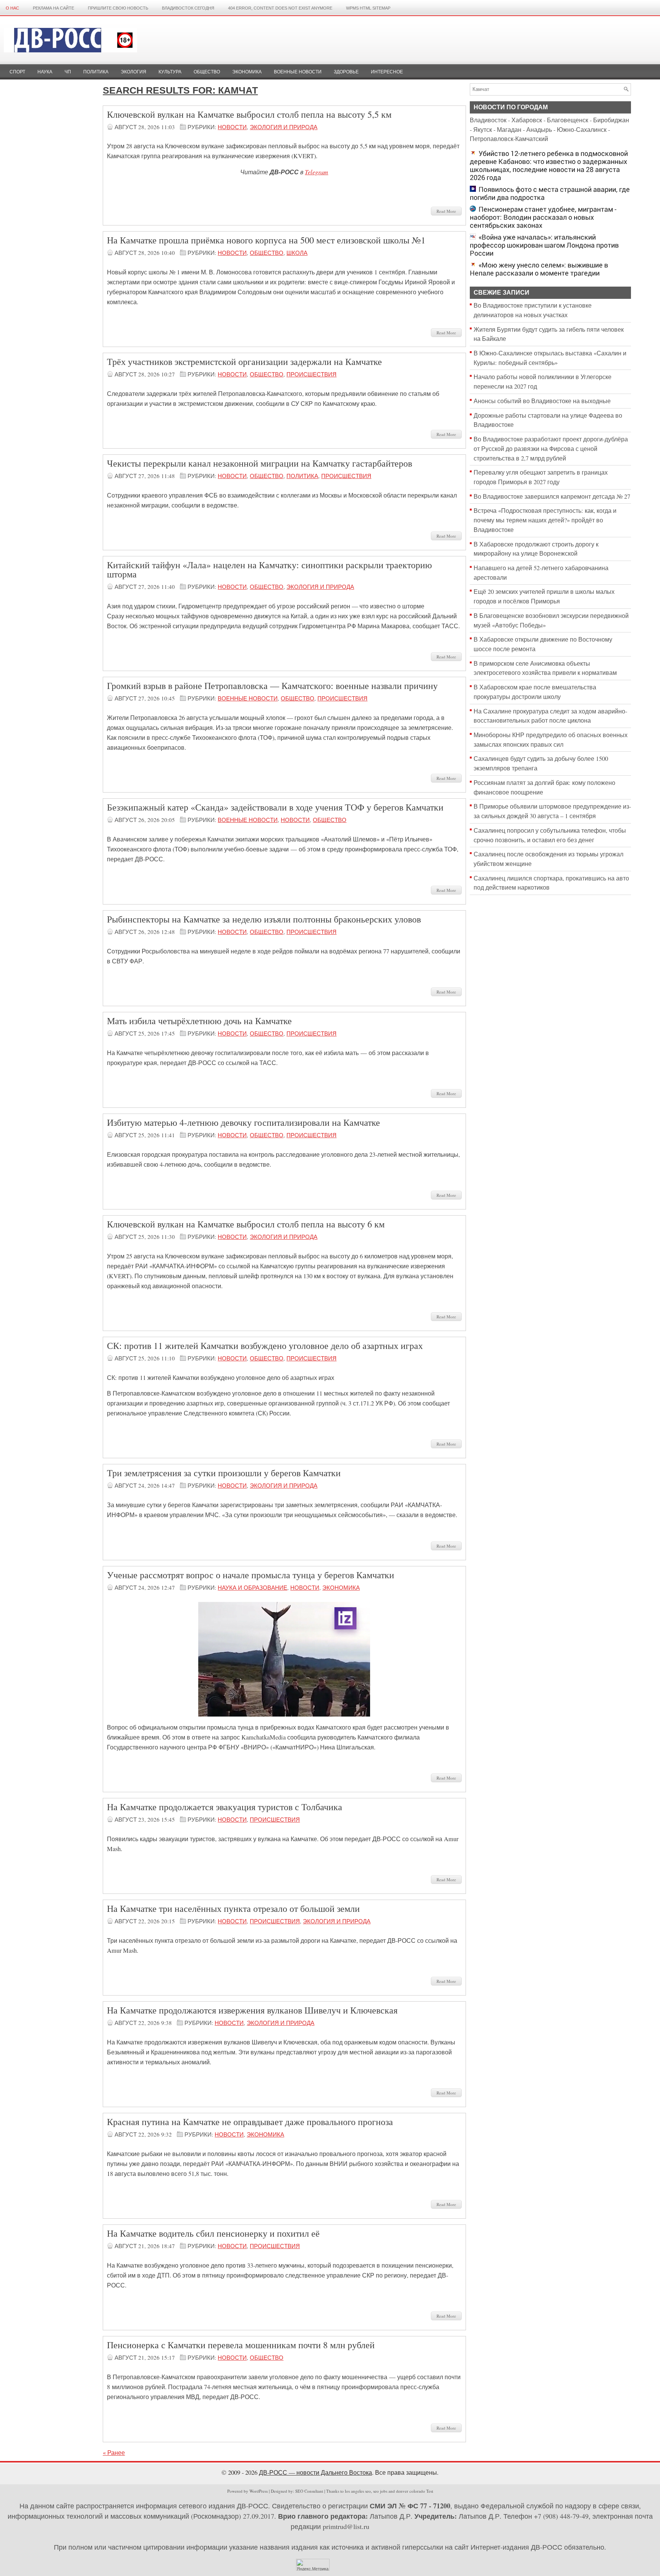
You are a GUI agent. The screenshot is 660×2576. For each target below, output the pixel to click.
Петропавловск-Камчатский (509, 139)
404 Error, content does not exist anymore (280, 8)
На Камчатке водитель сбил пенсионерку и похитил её (213, 2233)
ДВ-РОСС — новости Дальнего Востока (315, 2472)
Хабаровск (527, 120)
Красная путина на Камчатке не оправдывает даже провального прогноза (250, 2122)
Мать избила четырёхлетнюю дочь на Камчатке (199, 1021)
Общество (207, 72)
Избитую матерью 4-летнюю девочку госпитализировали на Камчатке (243, 1122)
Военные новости (298, 72)
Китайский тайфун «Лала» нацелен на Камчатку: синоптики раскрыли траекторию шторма (269, 569)
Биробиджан (611, 120)
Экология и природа (284, 127)
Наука (45, 72)
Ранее (114, 2453)
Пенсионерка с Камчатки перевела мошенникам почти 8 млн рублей (241, 2345)
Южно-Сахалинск (582, 130)
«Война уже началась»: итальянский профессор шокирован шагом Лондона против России (544, 245)
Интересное (387, 72)
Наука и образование (252, 1587)
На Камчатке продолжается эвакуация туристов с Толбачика (225, 1807)
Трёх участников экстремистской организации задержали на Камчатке (244, 362)
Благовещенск (568, 120)
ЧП (68, 72)
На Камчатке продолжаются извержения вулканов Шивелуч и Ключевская (252, 2010)
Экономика (247, 72)
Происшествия (311, 374)
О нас (12, 8)
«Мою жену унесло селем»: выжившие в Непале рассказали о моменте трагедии (539, 269)
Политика (96, 72)
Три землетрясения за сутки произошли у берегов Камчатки (224, 1473)
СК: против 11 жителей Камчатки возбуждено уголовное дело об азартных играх (265, 1346)
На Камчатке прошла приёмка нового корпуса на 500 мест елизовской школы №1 (266, 240)
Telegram (316, 172)
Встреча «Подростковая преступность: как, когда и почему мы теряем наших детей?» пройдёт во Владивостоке (545, 520)
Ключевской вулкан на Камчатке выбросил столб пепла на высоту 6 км (246, 1224)
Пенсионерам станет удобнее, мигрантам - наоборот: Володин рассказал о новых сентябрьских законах (543, 217)
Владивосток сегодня (188, 8)
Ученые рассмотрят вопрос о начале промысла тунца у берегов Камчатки (251, 1575)
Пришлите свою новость (118, 8)
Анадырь (539, 130)
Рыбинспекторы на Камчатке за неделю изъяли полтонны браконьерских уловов (264, 919)
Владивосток (488, 120)
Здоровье (346, 72)
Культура (170, 72)
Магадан (509, 130)
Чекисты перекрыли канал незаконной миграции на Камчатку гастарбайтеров (260, 463)
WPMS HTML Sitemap (368, 8)
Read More (446, 211)
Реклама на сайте (53, 8)
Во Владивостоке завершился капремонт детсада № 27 (552, 496)
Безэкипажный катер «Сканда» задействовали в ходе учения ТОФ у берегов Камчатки (275, 807)
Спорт (17, 72)
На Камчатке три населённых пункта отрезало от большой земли (233, 1908)
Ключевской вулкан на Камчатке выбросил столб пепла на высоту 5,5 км (249, 114)
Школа (297, 253)
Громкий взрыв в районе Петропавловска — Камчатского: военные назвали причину (272, 686)
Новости (232, 127)
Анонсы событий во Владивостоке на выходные (542, 401)
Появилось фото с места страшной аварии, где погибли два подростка (550, 193)
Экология (133, 72)
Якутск (483, 130)
